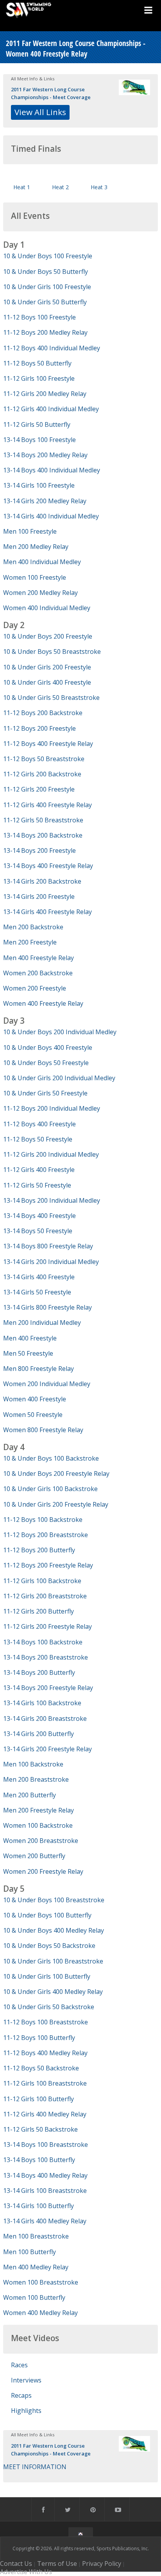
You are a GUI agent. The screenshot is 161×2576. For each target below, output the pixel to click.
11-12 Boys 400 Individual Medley (52, 348)
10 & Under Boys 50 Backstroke (49, 1946)
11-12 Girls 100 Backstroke (42, 1581)
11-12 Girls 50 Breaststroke (43, 820)
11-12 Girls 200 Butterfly (38, 1611)
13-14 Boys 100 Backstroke (43, 1642)
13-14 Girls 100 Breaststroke (45, 2191)
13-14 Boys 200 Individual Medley (52, 1200)
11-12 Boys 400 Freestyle (39, 1124)
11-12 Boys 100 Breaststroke (46, 2022)
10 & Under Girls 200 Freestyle (47, 667)
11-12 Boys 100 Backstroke (43, 1520)
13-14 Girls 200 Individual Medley (51, 1262)
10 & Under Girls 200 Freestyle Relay (56, 1504)
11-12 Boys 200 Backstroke (43, 713)
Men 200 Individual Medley (42, 1323)
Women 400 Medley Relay (40, 2313)
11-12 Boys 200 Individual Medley (52, 1108)
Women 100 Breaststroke (41, 2282)
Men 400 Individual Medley (42, 562)
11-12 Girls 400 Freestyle (39, 1170)
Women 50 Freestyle (33, 1415)
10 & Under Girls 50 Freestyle (45, 1093)
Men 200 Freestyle (30, 942)
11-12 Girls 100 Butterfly (38, 2099)
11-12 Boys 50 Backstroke (41, 2068)
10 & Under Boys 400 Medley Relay (54, 1930)
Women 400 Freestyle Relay (43, 1003)
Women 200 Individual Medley (47, 1384)
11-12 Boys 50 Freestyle (38, 1139)
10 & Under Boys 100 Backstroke (51, 1458)
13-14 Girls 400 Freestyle (39, 1277)
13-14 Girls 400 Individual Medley (51, 516)
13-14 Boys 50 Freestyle (38, 1231)
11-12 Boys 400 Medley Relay (45, 2053)
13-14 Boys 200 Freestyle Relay (48, 1688)
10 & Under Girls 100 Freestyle (47, 287)
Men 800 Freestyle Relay (38, 1369)
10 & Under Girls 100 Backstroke (50, 1489)
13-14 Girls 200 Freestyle (39, 897)
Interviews (26, 2380)
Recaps (21, 2395)
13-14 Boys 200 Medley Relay (45, 455)
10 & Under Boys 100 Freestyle (48, 256)
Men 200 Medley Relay (36, 547)
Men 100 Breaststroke (36, 2236)
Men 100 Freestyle (30, 531)
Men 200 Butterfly (30, 1795)
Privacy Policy (102, 2564)
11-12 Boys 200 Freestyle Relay (48, 1565)
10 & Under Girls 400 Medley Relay (53, 1992)
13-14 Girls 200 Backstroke (42, 881)
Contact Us (16, 2564)
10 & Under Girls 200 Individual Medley (59, 1078)
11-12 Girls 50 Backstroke (40, 2129)
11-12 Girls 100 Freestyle (39, 378)
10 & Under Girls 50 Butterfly (45, 302)
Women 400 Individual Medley (47, 608)
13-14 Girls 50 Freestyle (37, 1292)
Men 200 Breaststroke (36, 1779)
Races (19, 2365)
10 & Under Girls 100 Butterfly (47, 1976)
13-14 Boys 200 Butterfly (39, 1672)
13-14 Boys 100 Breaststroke (46, 2145)
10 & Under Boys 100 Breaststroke (54, 1900)
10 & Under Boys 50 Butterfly (46, 272)
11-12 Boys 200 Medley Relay (45, 332)
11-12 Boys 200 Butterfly (39, 1550)
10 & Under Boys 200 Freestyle (48, 636)
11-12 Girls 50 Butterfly (37, 424)
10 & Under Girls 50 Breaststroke (51, 698)
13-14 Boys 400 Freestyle (39, 1216)
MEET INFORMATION (35, 2467)
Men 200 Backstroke (33, 927)
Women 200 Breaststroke (41, 1841)
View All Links (40, 112)
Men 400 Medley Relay (36, 2267)
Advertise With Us (26, 2572)
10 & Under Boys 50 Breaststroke (52, 652)
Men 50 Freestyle (28, 1353)
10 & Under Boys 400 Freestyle (48, 1047)
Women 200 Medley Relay (40, 593)
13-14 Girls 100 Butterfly (38, 2206)
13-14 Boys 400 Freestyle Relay (48, 866)
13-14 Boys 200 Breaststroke (46, 1657)
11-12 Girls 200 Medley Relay (45, 394)
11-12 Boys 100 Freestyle (39, 317)
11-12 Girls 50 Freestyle (37, 1185)
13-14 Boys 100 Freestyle (39, 440)
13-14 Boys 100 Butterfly (39, 2160)
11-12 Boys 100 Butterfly (39, 2038)
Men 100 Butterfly (30, 2252)
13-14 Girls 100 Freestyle (39, 485)
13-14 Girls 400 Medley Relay (45, 2221)
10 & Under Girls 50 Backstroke (49, 2007)
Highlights (26, 2411)
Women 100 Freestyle (35, 577)
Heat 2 (60, 187)
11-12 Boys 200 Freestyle (39, 728)
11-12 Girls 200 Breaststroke (45, 1596)
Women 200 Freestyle (35, 988)
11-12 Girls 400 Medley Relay (45, 2114)
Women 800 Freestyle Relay (43, 1430)
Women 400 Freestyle (35, 1399)
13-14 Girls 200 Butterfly (38, 1734)
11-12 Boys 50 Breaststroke (44, 759)
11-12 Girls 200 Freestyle (39, 789)
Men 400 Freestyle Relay (38, 958)
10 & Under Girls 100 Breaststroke (53, 1961)
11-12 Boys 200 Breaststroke (46, 1535)
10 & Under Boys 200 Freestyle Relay (56, 1474)
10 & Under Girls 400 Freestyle (47, 682)
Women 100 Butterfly (34, 2297)
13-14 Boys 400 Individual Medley (52, 470)
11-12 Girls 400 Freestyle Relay (47, 805)
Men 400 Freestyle (30, 1338)
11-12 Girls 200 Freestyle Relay (47, 1626)
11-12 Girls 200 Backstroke (42, 774)
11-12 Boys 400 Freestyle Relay (48, 744)
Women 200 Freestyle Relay (43, 1871)
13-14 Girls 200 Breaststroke (45, 1719)
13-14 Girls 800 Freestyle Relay (47, 1307)
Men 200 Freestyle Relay (38, 1810)
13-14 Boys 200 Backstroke (43, 835)
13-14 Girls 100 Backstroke (42, 1703)
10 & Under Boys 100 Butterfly (47, 1915)
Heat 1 (22, 187)
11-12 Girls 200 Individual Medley (51, 1154)
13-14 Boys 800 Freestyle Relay (48, 1246)
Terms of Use (57, 2564)
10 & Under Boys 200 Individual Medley (60, 1032)
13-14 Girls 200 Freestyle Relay (47, 1749)
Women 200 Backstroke (38, 973)
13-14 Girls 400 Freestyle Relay (47, 912)
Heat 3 (99, 187)
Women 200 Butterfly (34, 1856)
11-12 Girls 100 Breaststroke (45, 2083)
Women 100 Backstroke (38, 1825)
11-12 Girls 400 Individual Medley (51, 409)
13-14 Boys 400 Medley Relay (45, 2175)
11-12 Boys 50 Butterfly (37, 363)
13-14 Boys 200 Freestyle (39, 850)
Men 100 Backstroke (33, 1764)
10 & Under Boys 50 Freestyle (46, 1063)
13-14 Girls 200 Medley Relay (45, 501)
